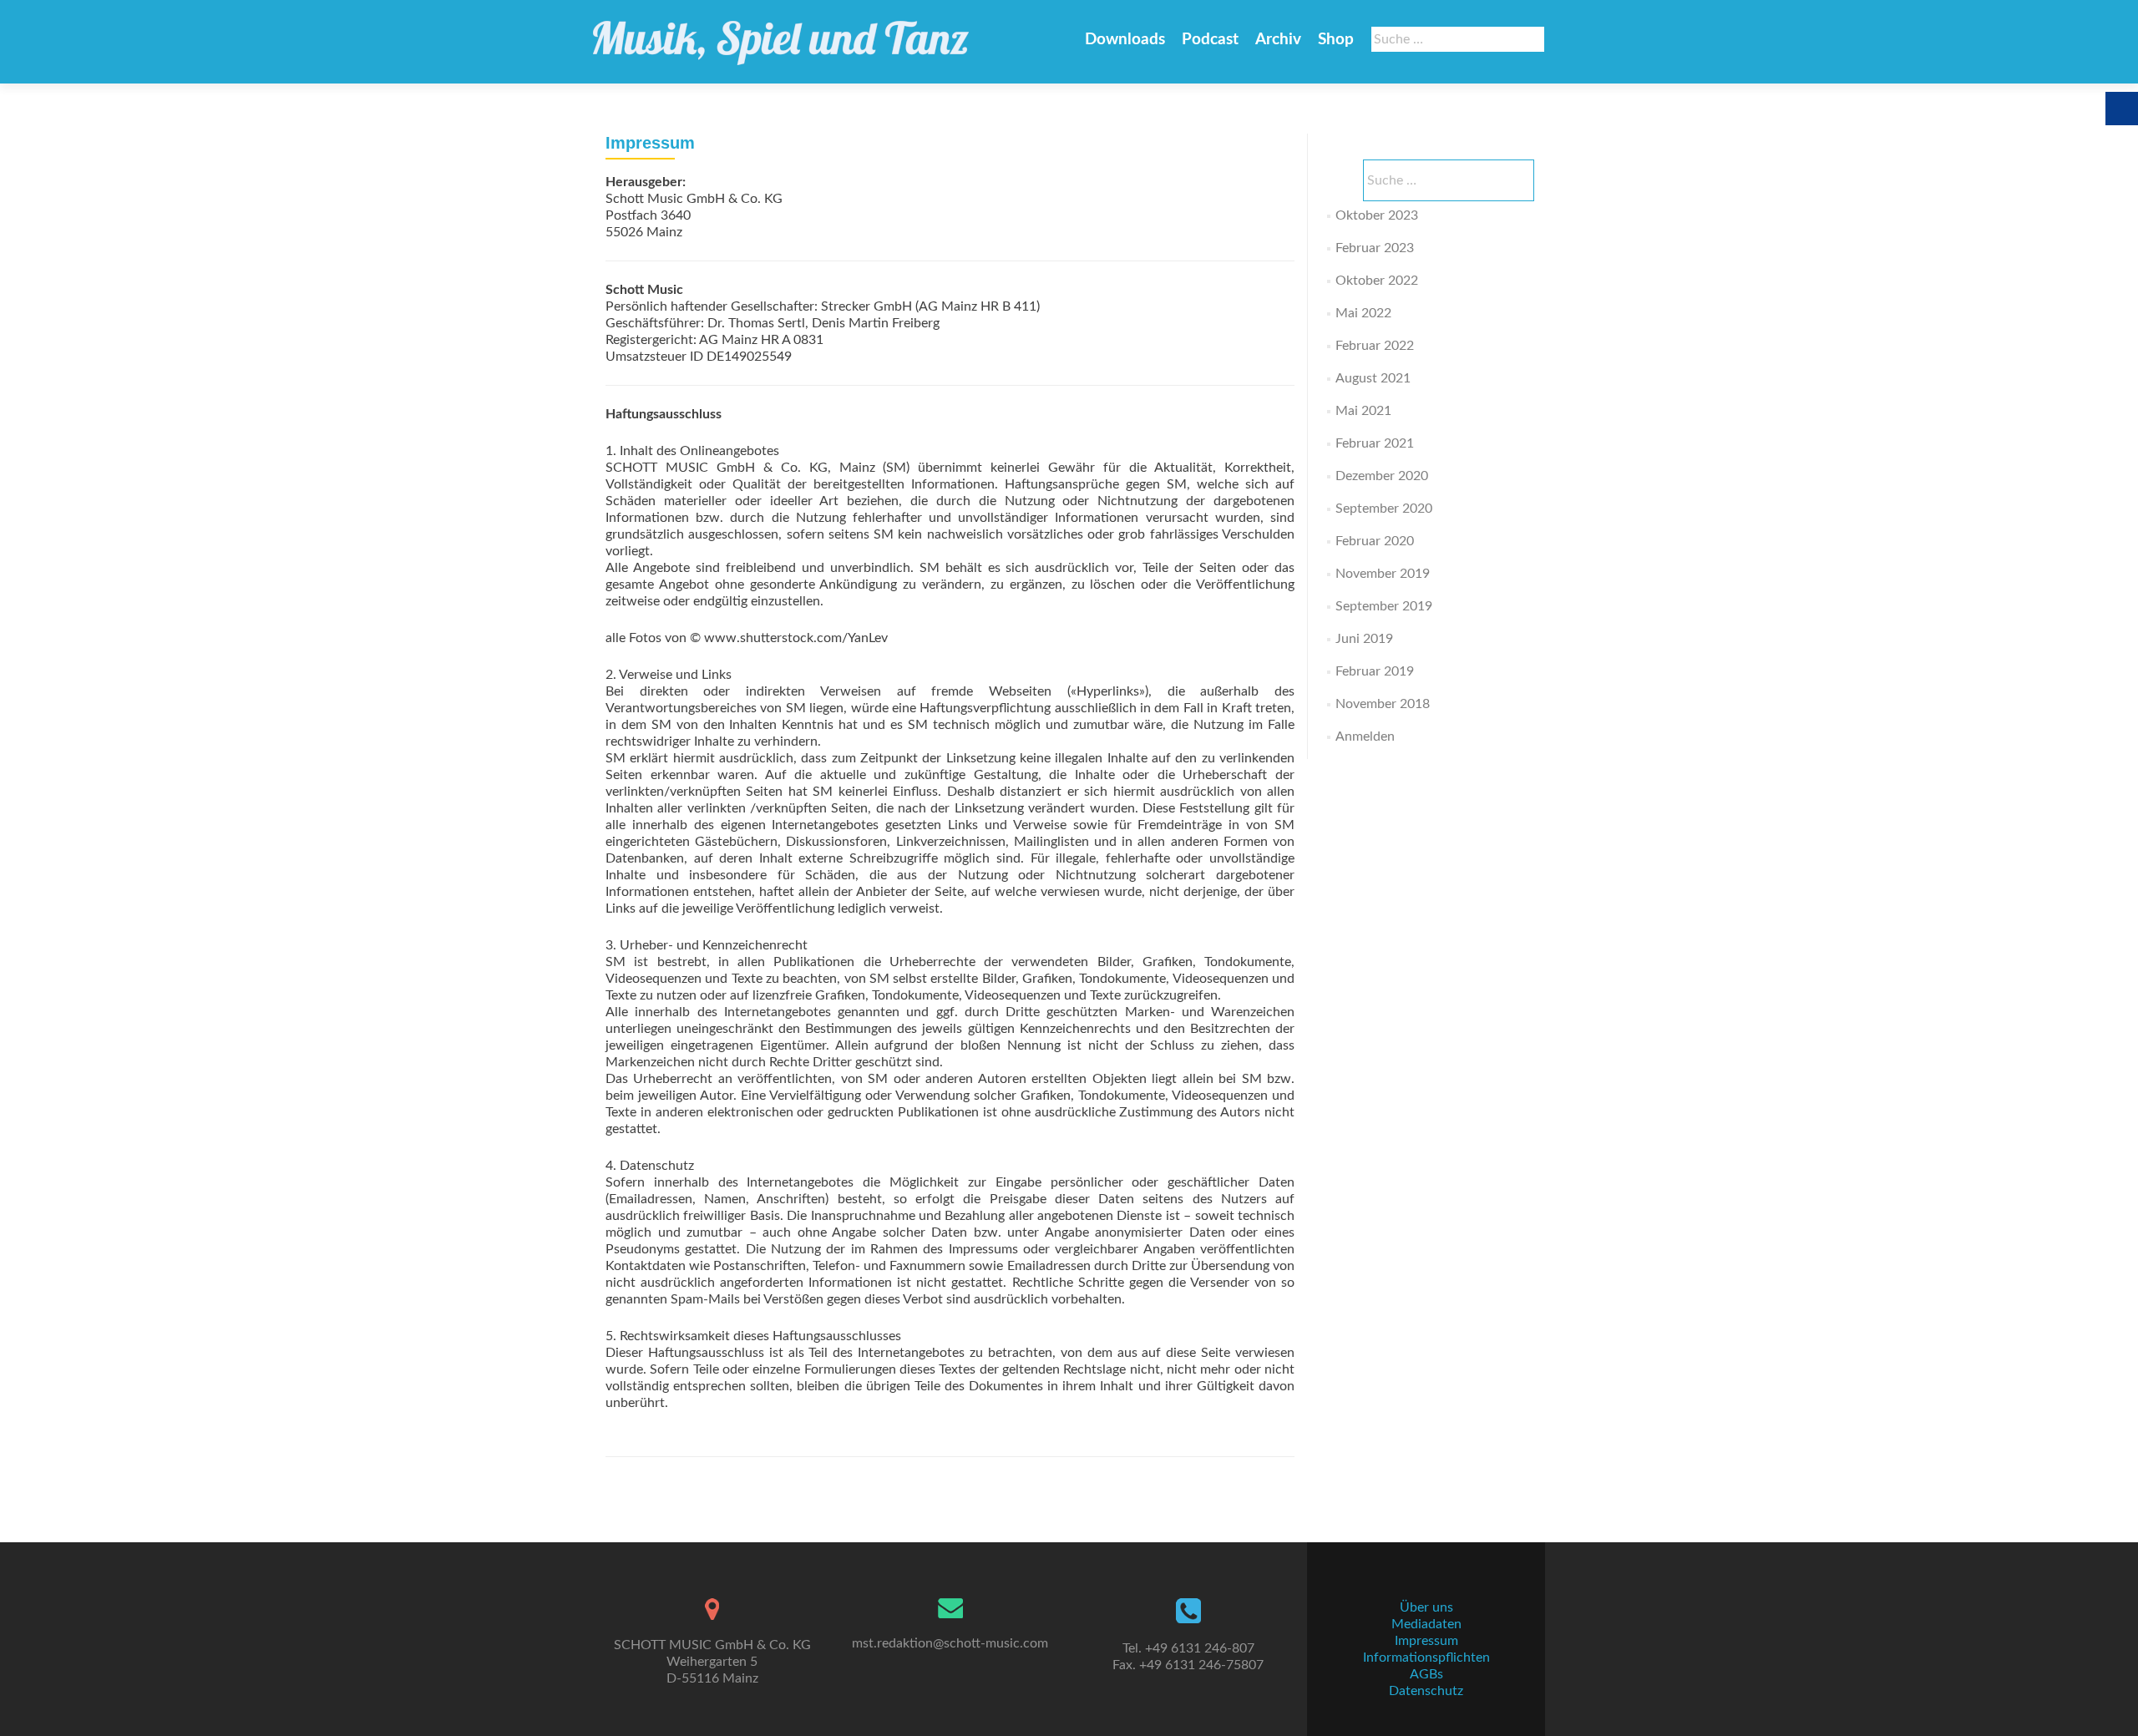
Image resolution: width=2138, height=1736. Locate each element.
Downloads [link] (1125, 40)
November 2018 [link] (1383, 704)
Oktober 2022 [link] (1377, 281)
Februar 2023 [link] (1375, 248)
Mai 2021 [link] (1363, 411)
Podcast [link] (1210, 40)
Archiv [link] (1278, 40)
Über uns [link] (1426, 1607)
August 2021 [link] (1373, 378)
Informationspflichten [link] (1426, 1658)
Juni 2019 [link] (1364, 639)
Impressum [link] (1426, 1641)
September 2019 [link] (1384, 606)
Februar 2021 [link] (1375, 443)
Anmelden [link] (1365, 736)
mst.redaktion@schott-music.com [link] (950, 1643)
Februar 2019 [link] (1375, 671)
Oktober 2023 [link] (1377, 215)
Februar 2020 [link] (1375, 541)
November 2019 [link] (1383, 574)
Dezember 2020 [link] (1382, 476)
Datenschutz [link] (1426, 1691)
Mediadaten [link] (1426, 1624)
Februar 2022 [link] (1375, 346)
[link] (781, 35)
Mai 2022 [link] (1363, 313)
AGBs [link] (1426, 1674)
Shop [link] (1336, 40)
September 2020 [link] (1384, 509)
